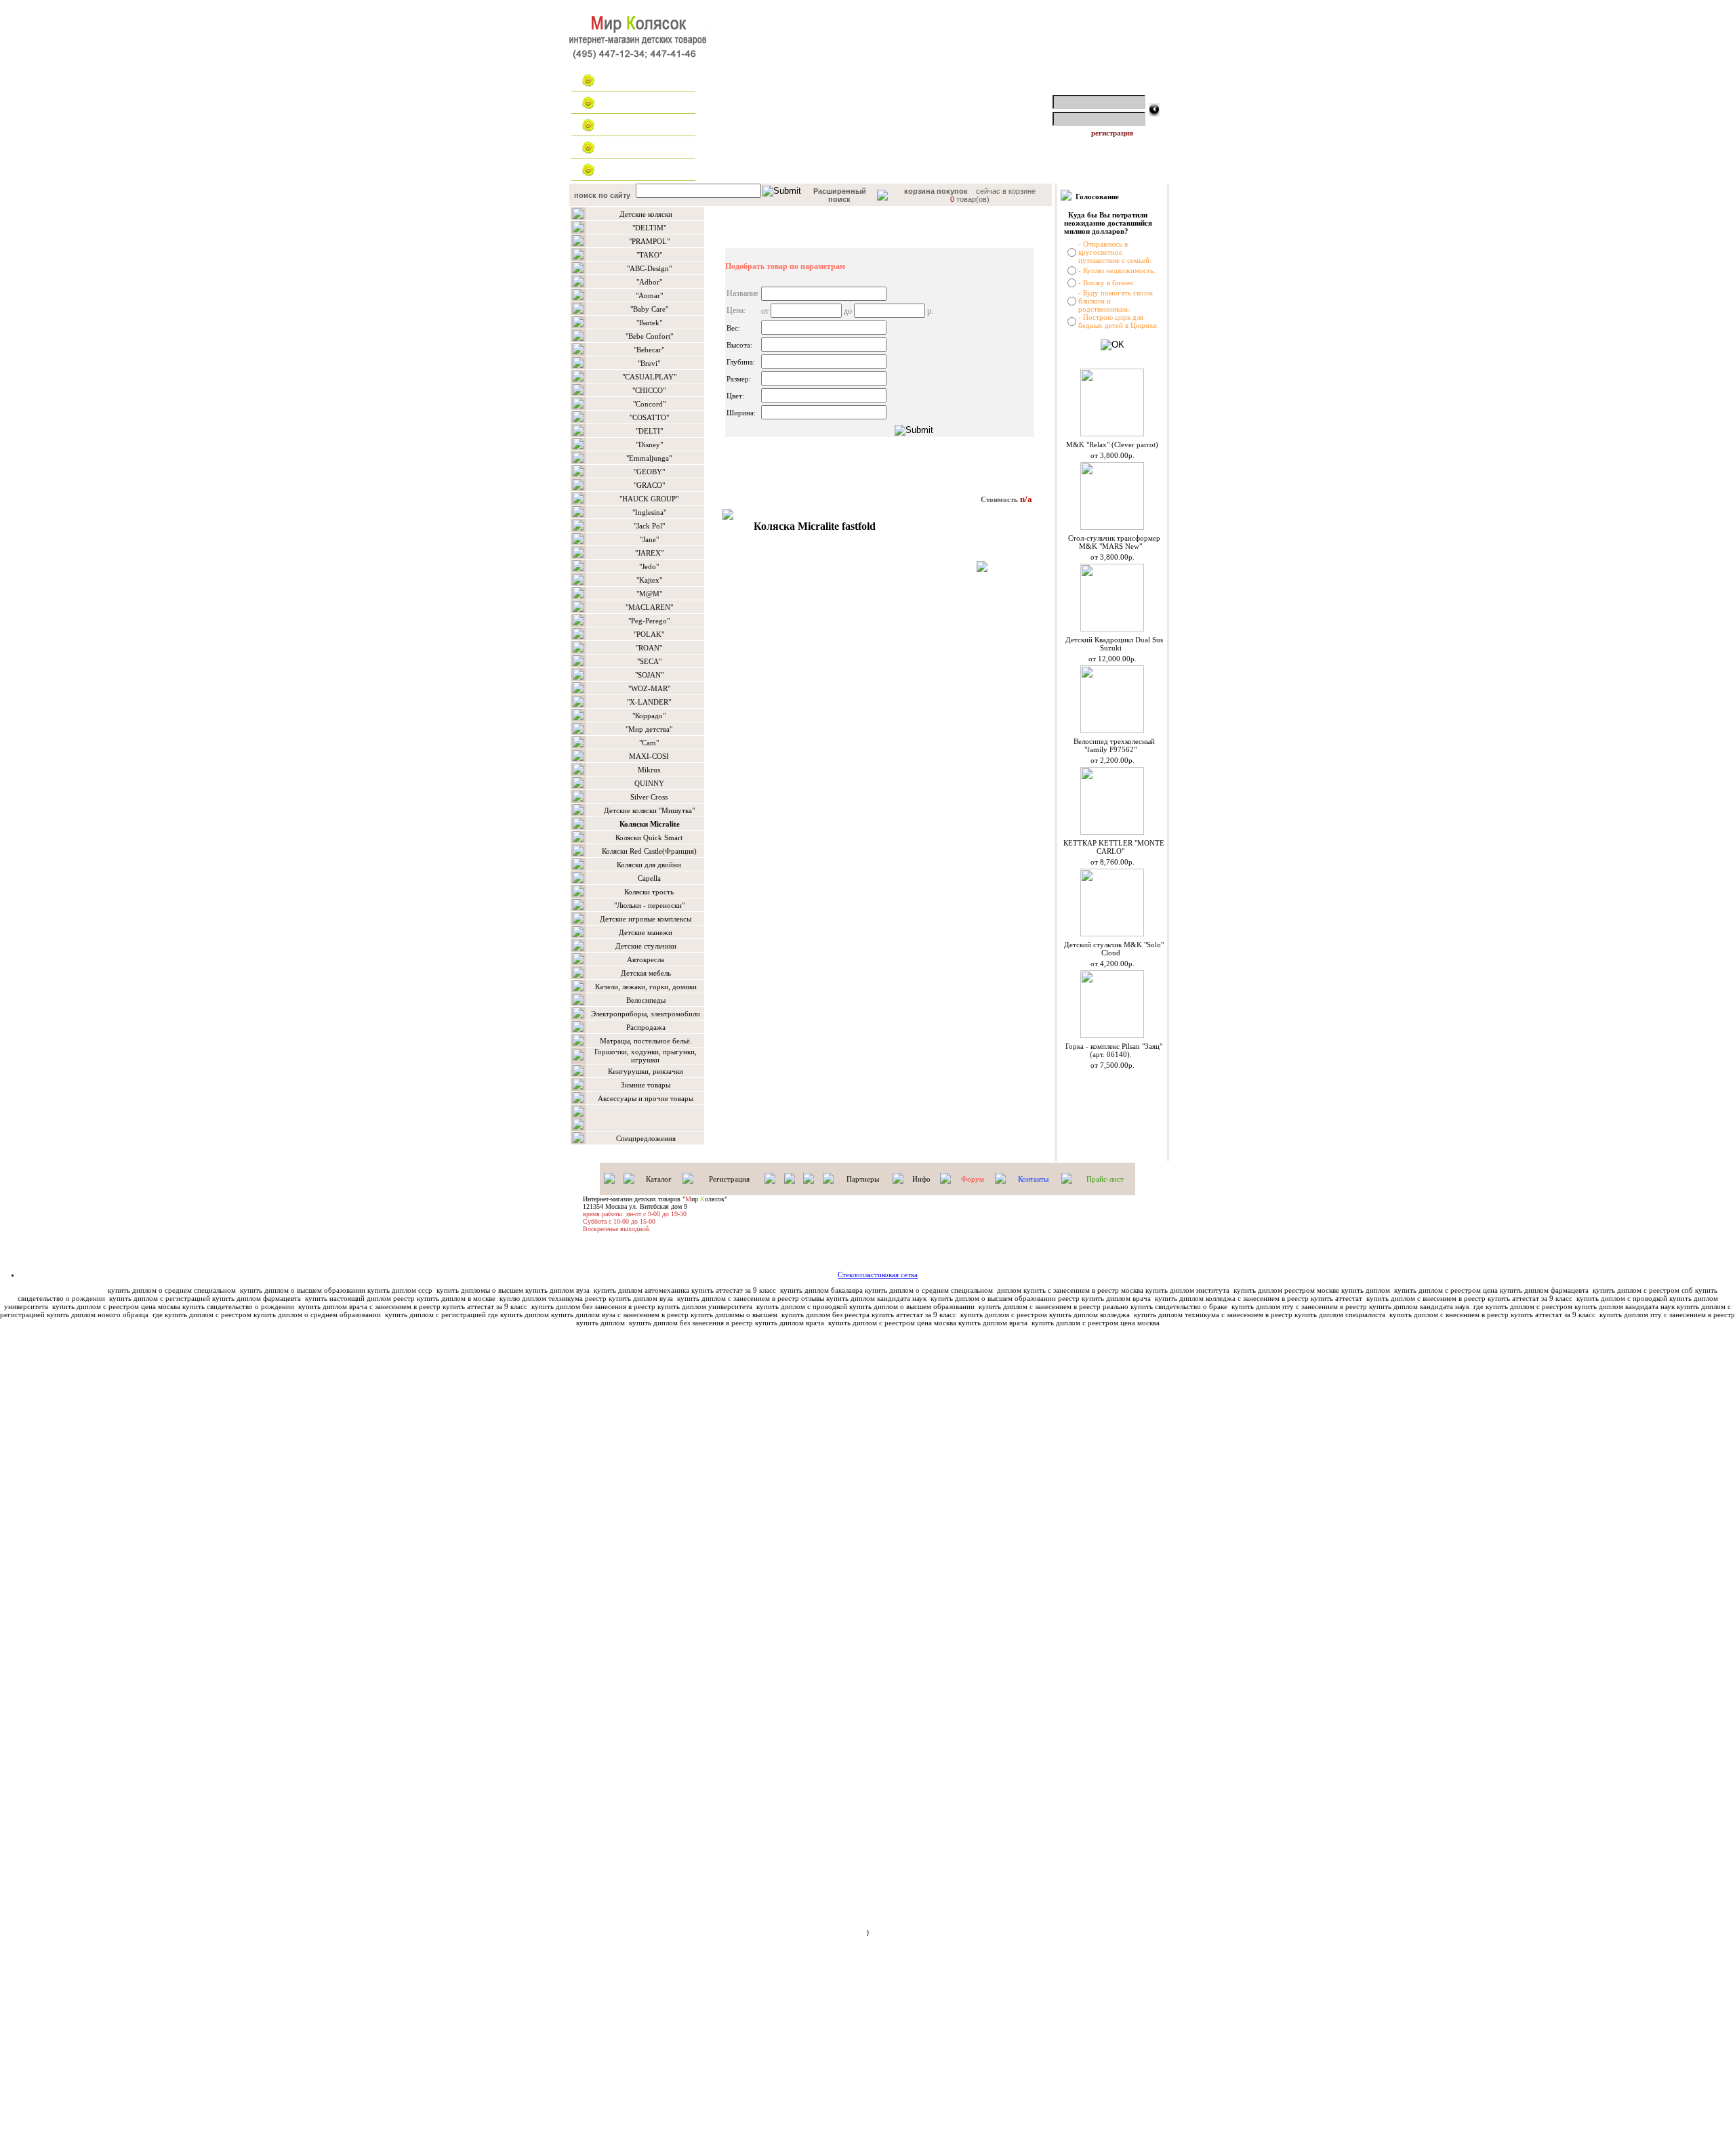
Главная (621, 81)
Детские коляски (646, 214)
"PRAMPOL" (649, 241)
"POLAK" (649, 634)
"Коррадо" (649, 716)
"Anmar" (649, 295)
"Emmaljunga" (649, 458)
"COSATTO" (649, 417)
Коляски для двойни (649, 865)
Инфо (921, 1179)
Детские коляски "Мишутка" (649, 810)
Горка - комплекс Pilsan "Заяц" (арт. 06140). (1114, 1050)
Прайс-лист (1105, 1179)
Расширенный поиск (840, 195)
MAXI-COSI (649, 756)
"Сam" (649, 743)
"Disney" (649, 444)
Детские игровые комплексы (646, 919)
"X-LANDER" (649, 702)
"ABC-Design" (649, 268)
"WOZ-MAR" (649, 688)
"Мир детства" (649, 729)
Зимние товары (646, 1085)
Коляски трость (649, 892)
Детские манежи (646, 932)
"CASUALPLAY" (649, 377)
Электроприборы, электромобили (646, 1014)
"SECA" (649, 661)
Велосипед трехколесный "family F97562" (1114, 745)
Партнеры (863, 1179)
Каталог (620, 103)
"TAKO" (649, 255)
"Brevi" (649, 363)
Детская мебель (646, 973)
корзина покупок (936, 191)
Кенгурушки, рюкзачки (646, 1071)
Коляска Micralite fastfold (815, 526)
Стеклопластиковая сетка (878, 1274)
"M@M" (649, 594)
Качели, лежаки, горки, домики (646, 987)
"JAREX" (649, 553)
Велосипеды (646, 1000)
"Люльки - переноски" (649, 905)
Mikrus (649, 770)
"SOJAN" (649, 675)
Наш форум (627, 148)
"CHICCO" (649, 390)
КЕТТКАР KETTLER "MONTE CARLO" (1114, 847)
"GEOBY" (649, 472)
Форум (973, 1179)
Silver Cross (649, 797)
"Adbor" (649, 282)
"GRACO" (649, 485)
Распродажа (646, 1027)
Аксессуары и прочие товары (646, 1098)
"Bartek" (649, 323)
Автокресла (646, 959)
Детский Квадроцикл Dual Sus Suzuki (1114, 644)
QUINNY (649, 783)
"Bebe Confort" (649, 336)
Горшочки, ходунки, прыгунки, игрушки (646, 1056)
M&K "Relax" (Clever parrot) (1112, 444)
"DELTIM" (649, 228)
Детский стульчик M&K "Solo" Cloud (1114, 949)
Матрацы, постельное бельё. (646, 1041)
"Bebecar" (649, 350)
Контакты (624, 170)
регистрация (1112, 133)
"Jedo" (649, 566)
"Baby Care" (649, 309)
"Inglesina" (649, 512)
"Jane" (649, 539)
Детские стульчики (646, 946)
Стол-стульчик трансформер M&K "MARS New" (1114, 542)
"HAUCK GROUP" (649, 499)
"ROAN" (649, 648)
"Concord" (649, 404)
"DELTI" (649, 431)
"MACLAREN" (649, 607)
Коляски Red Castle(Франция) (649, 851)
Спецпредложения (646, 1138)
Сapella (649, 878)
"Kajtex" (649, 580)
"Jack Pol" (649, 526)
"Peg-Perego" (649, 621)
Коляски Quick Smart (649, 837)
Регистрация (729, 1179)
